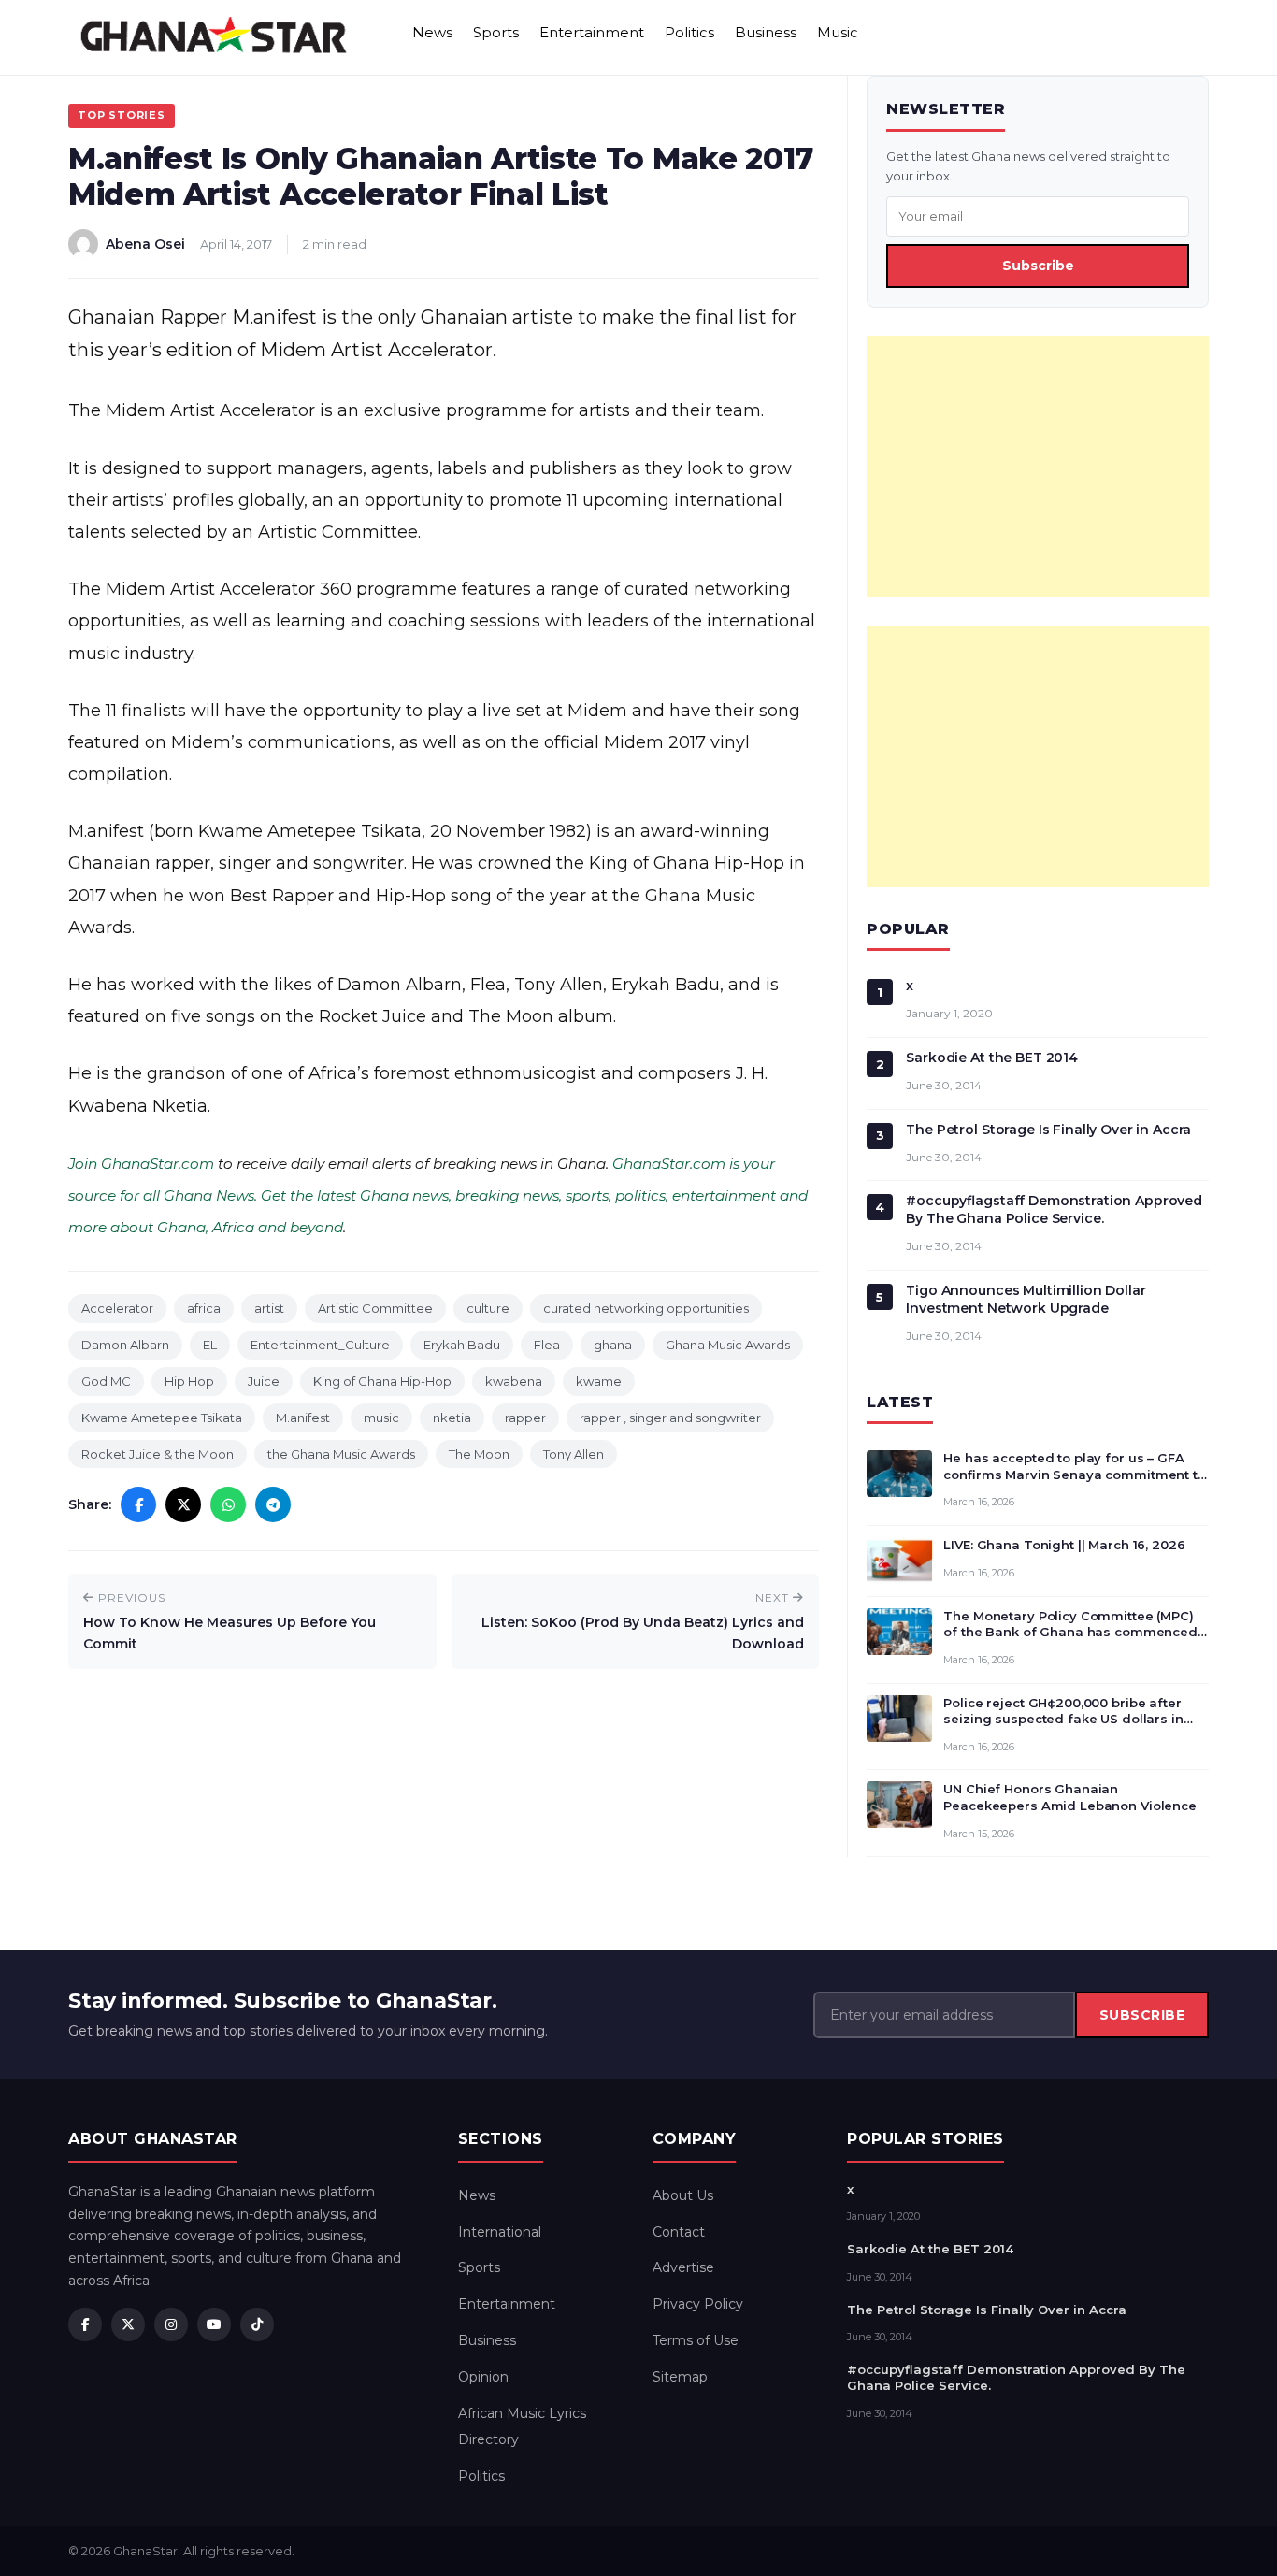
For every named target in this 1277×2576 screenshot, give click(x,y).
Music (838, 32)
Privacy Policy (698, 2304)
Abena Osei (145, 244)
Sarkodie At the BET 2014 (992, 1058)
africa (204, 1308)
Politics (689, 32)
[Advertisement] (1038, 467)
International (500, 2232)
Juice (264, 1381)
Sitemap (680, 2377)
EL (210, 1345)
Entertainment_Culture (320, 1345)
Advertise (683, 2267)
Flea (547, 1345)
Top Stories (122, 115)
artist (269, 1308)
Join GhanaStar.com (141, 1164)
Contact (679, 2232)
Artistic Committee (375, 1308)
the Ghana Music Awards (341, 1454)
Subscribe (1038, 266)
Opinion (483, 2377)
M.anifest (303, 1418)
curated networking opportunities (646, 1308)
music (381, 1418)
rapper (525, 1418)
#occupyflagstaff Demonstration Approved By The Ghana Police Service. (1054, 1209)
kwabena (514, 1381)
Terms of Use (696, 2340)
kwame (599, 1381)
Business (766, 32)
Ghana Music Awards (728, 1345)
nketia (452, 1418)
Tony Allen (574, 1454)
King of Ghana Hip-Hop (382, 1381)
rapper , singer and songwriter (670, 1418)
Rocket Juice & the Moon (158, 1454)
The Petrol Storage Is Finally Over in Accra (1048, 1130)
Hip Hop (189, 1381)
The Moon (479, 1454)
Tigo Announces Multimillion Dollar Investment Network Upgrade (1026, 1299)
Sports (496, 32)
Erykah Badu (462, 1345)
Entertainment (592, 32)
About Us (683, 2195)
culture (488, 1308)
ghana (613, 1345)
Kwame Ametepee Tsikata (162, 1418)
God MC (106, 1381)
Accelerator (117, 1308)
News (432, 32)
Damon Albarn (125, 1345)
